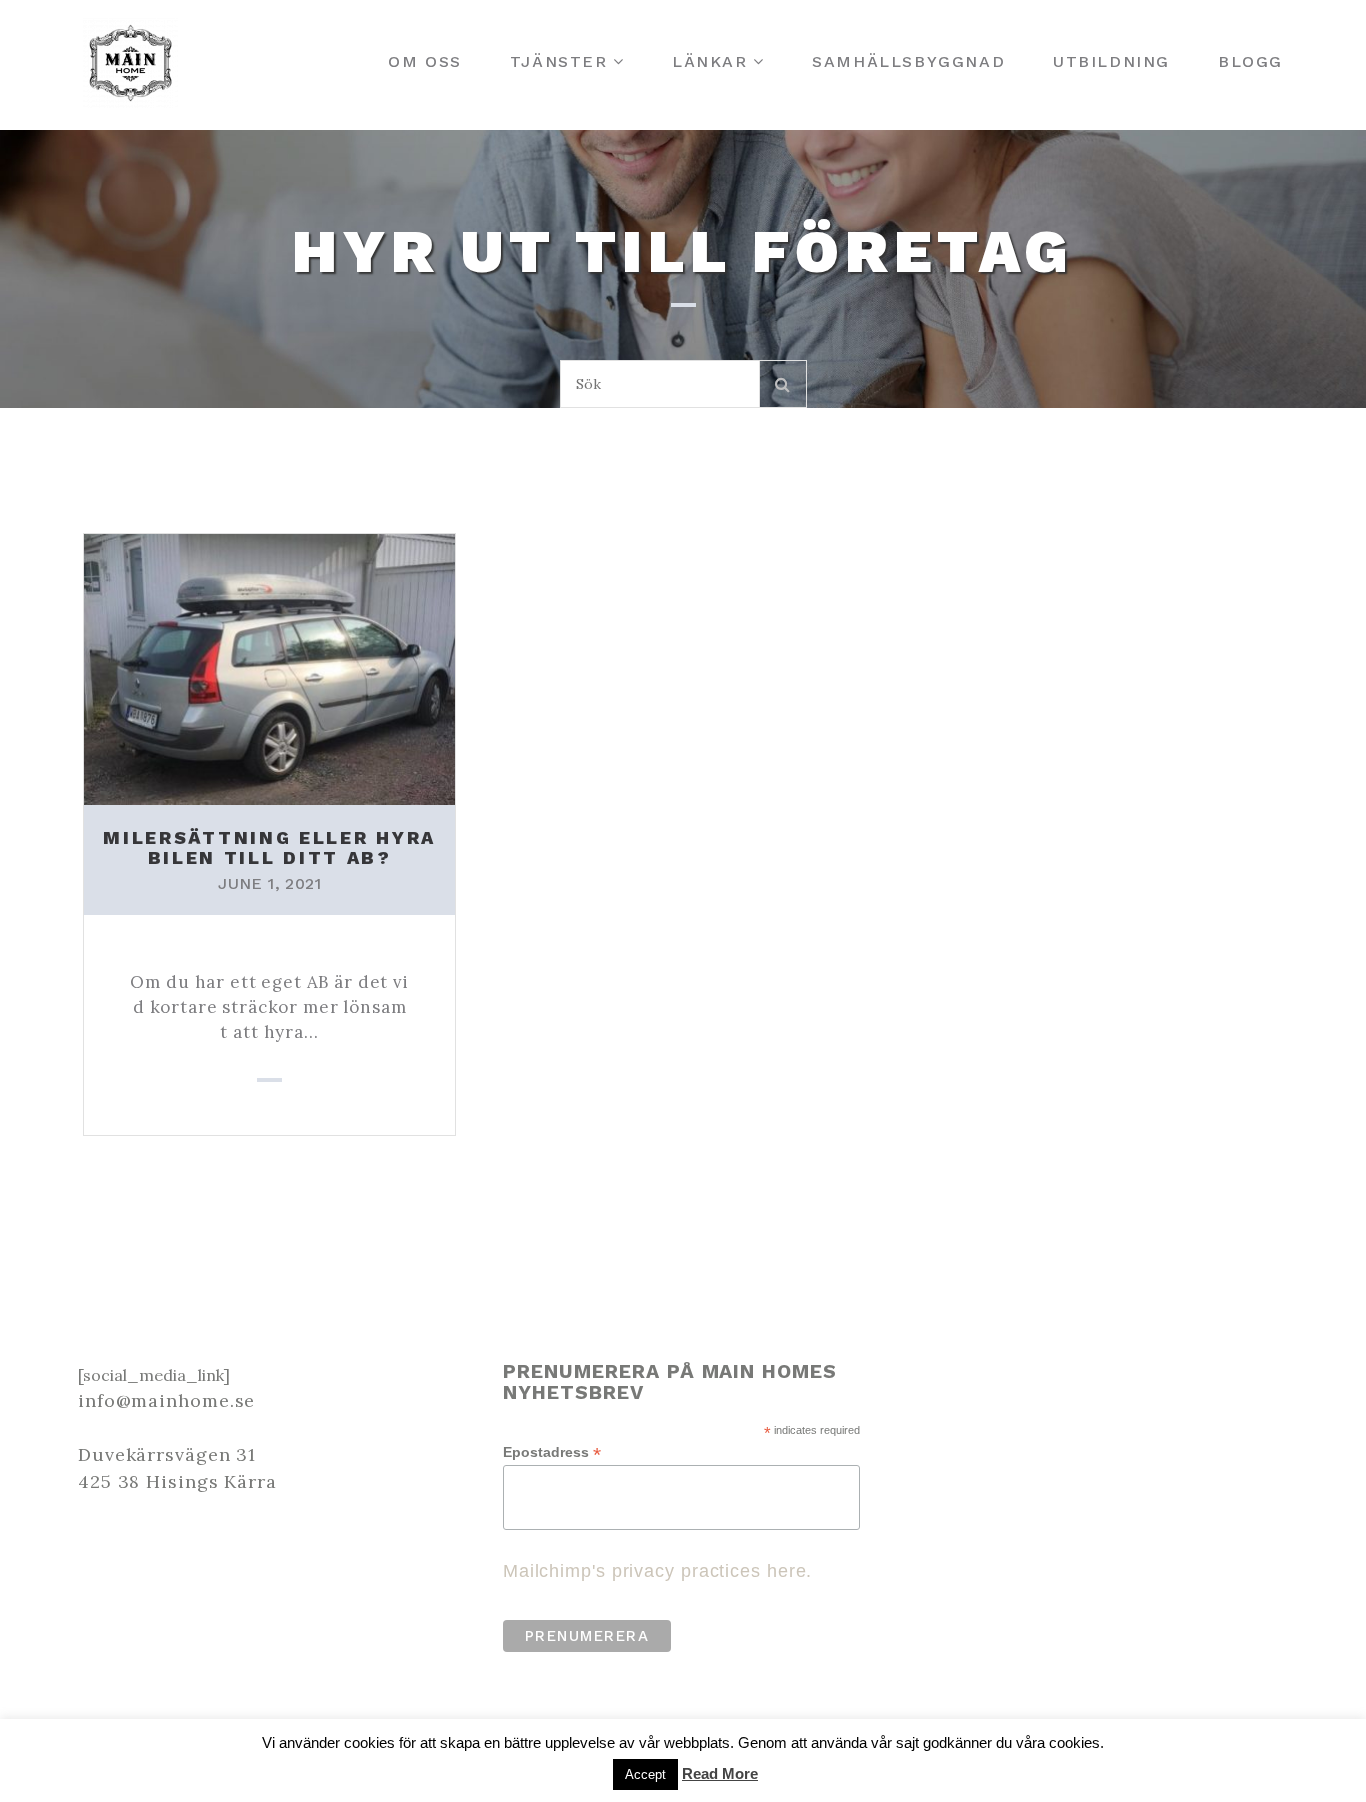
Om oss (425, 61)
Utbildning (1111, 61)
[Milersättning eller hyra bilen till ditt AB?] (269, 667)
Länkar (710, 61)
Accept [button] (645, 1774)
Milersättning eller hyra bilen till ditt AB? (269, 847)
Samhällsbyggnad (908, 61)
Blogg (1250, 61)
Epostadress (552, 1452)
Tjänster (559, 61)
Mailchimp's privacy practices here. (658, 1571)
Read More (720, 1773)
